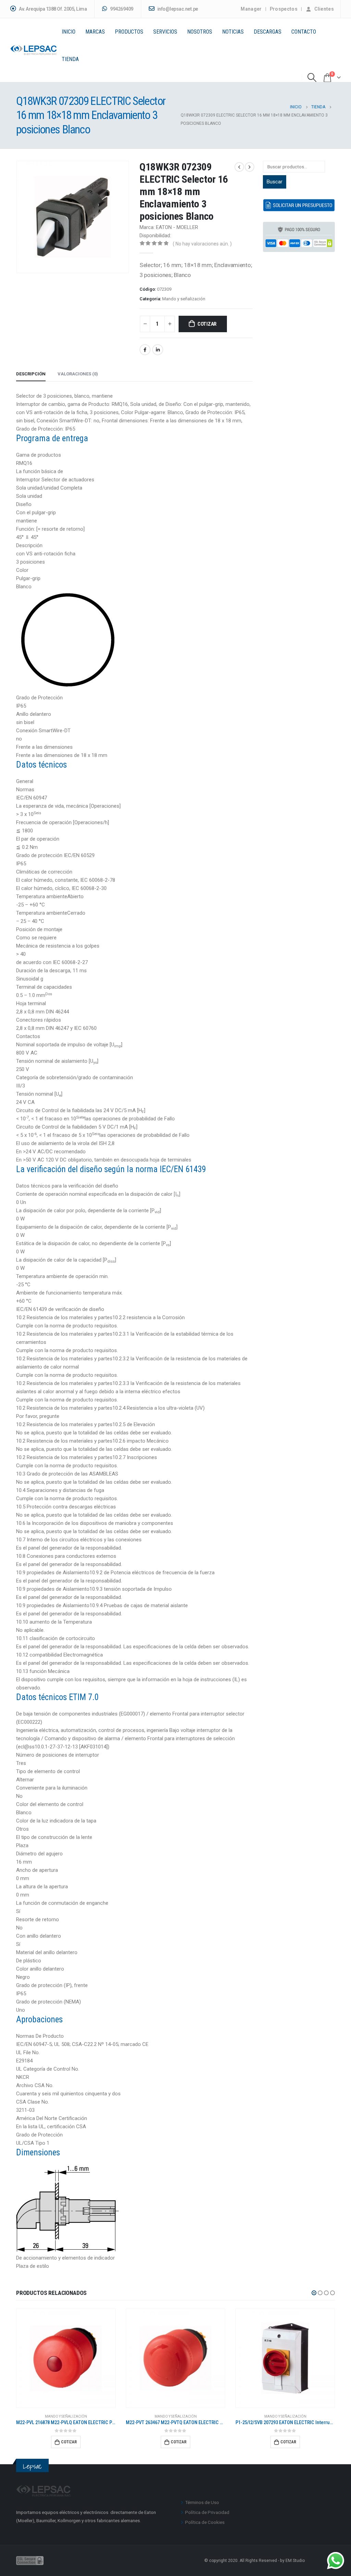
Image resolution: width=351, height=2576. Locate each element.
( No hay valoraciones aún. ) (202, 244)
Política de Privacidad (207, 2512)
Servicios (165, 32)
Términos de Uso (202, 2502)
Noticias (233, 32)
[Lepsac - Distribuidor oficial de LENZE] (34, 50)
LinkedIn (158, 350)
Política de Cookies (205, 2522)
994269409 (121, 9)
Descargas (268, 32)
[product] (66, 2358)
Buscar (275, 182)
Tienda (70, 59)
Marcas (95, 32)
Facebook (145, 350)
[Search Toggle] (312, 77)
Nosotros (200, 32)
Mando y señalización (184, 299)
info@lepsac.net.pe (177, 9)
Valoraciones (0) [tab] (78, 374)
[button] (314, 2293)
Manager (251, 9)
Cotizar (207, 324)
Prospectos (284, 9)
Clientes (324, 9)
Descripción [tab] (31, 374)
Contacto (304, 32)
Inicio (69, 32)
